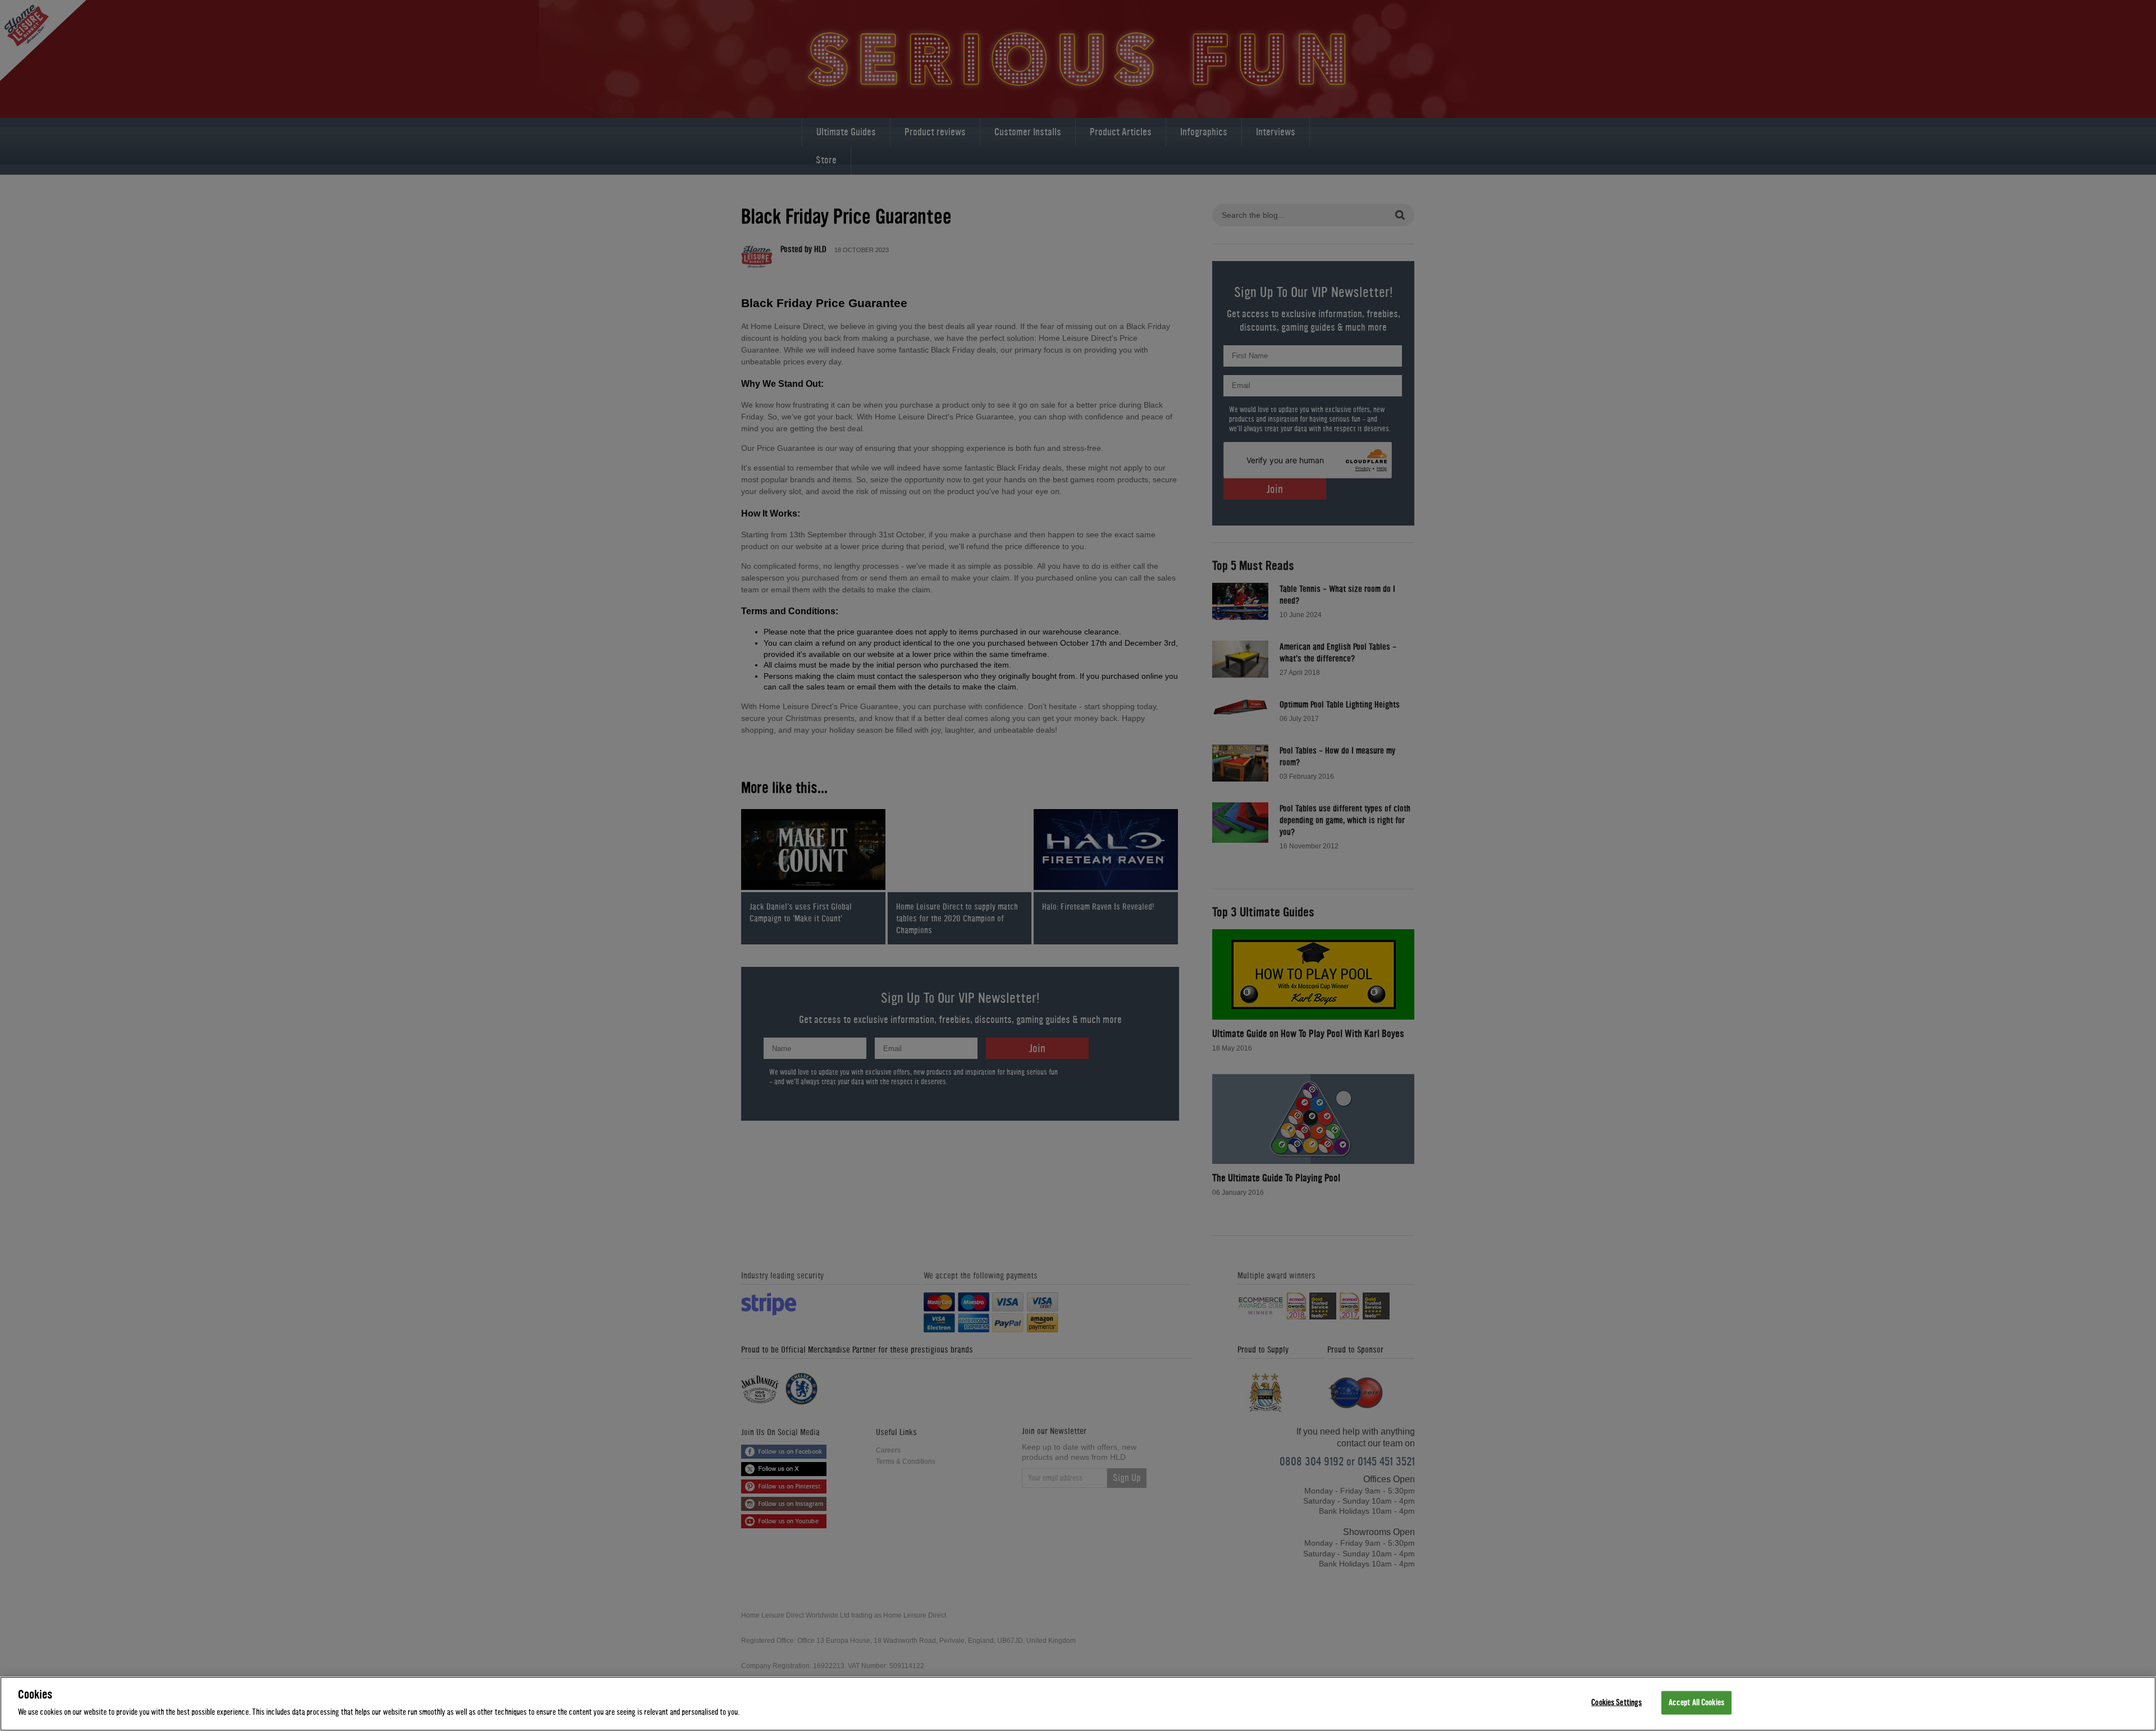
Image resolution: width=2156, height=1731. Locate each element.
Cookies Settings (1616, 1703)
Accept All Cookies (1696, 1703)
